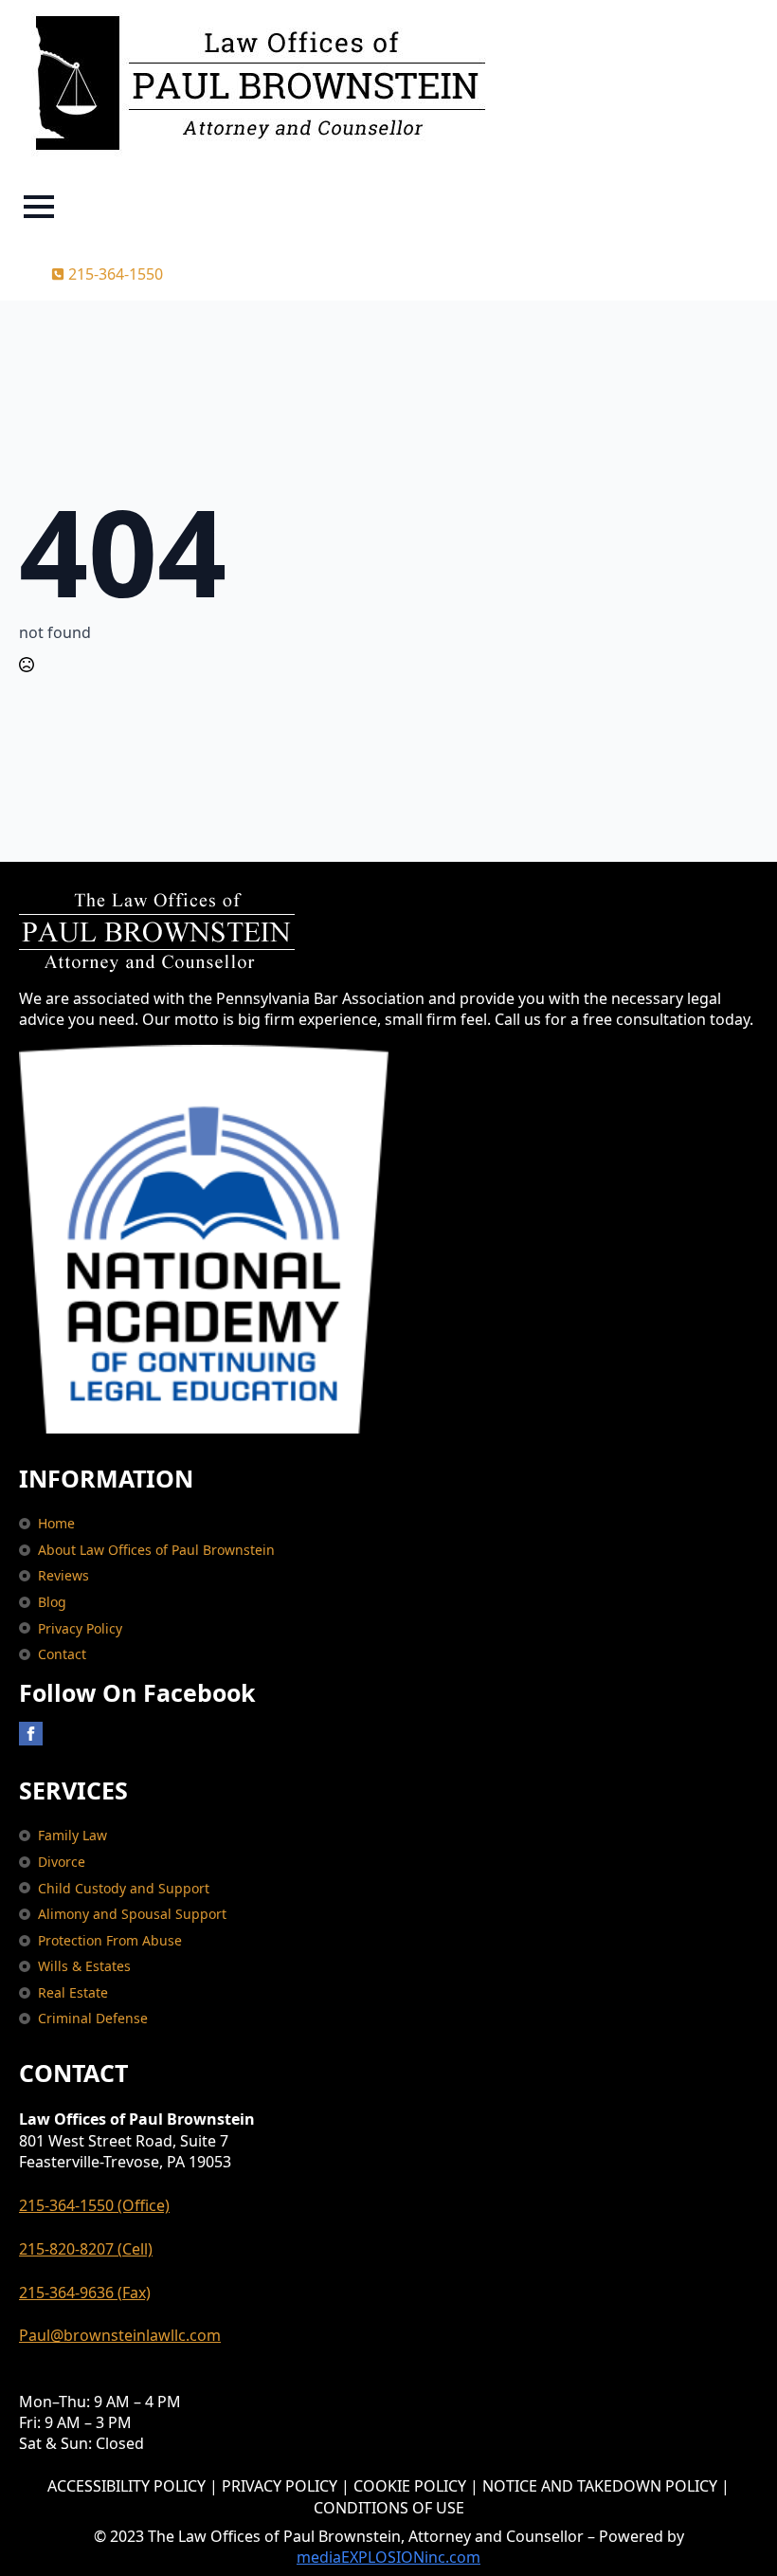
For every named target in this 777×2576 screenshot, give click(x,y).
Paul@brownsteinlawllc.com (120, 2335)
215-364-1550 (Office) (94, 2205)
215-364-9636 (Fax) (85, 2293)
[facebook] (31, 1734)
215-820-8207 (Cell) (86, 2249)
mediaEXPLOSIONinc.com (388, 2557)
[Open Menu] (39, 207)
